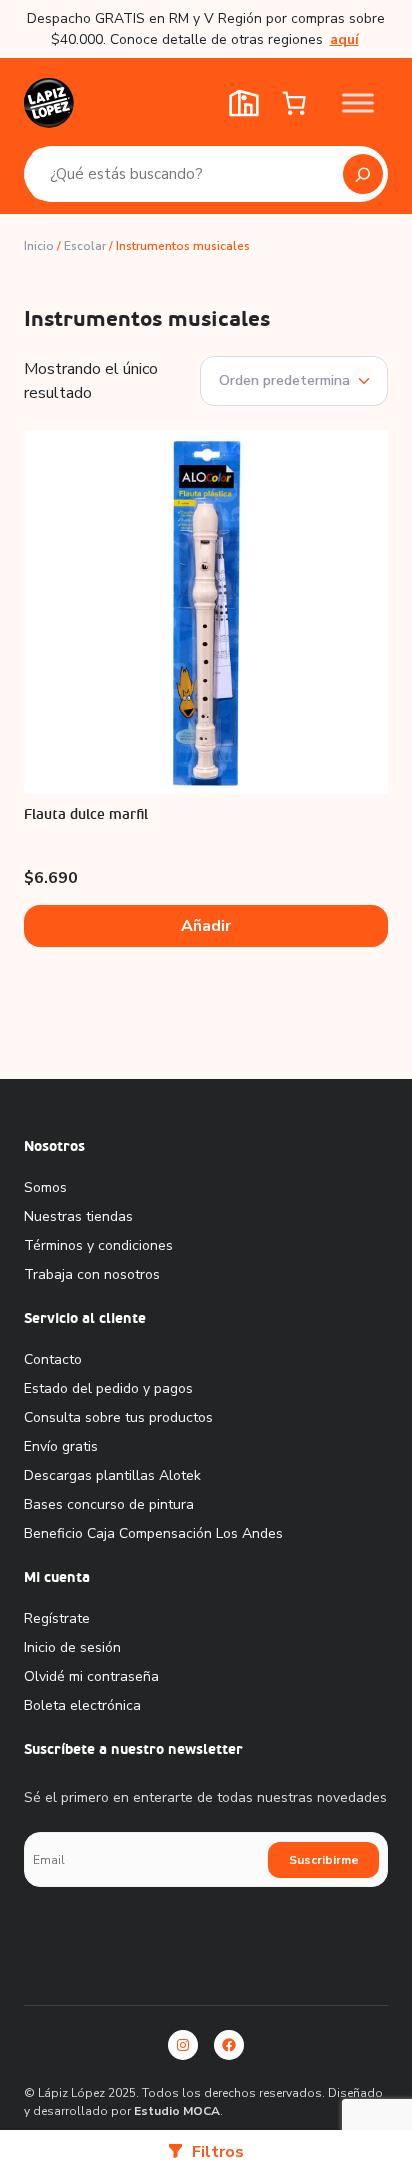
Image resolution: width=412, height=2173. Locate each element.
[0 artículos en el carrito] (293, 103)
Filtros (218, 2152)
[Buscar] (363, 174)
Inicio (39, 246)
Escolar (85, 246)
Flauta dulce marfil (86, 814)
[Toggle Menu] (358, 102)
